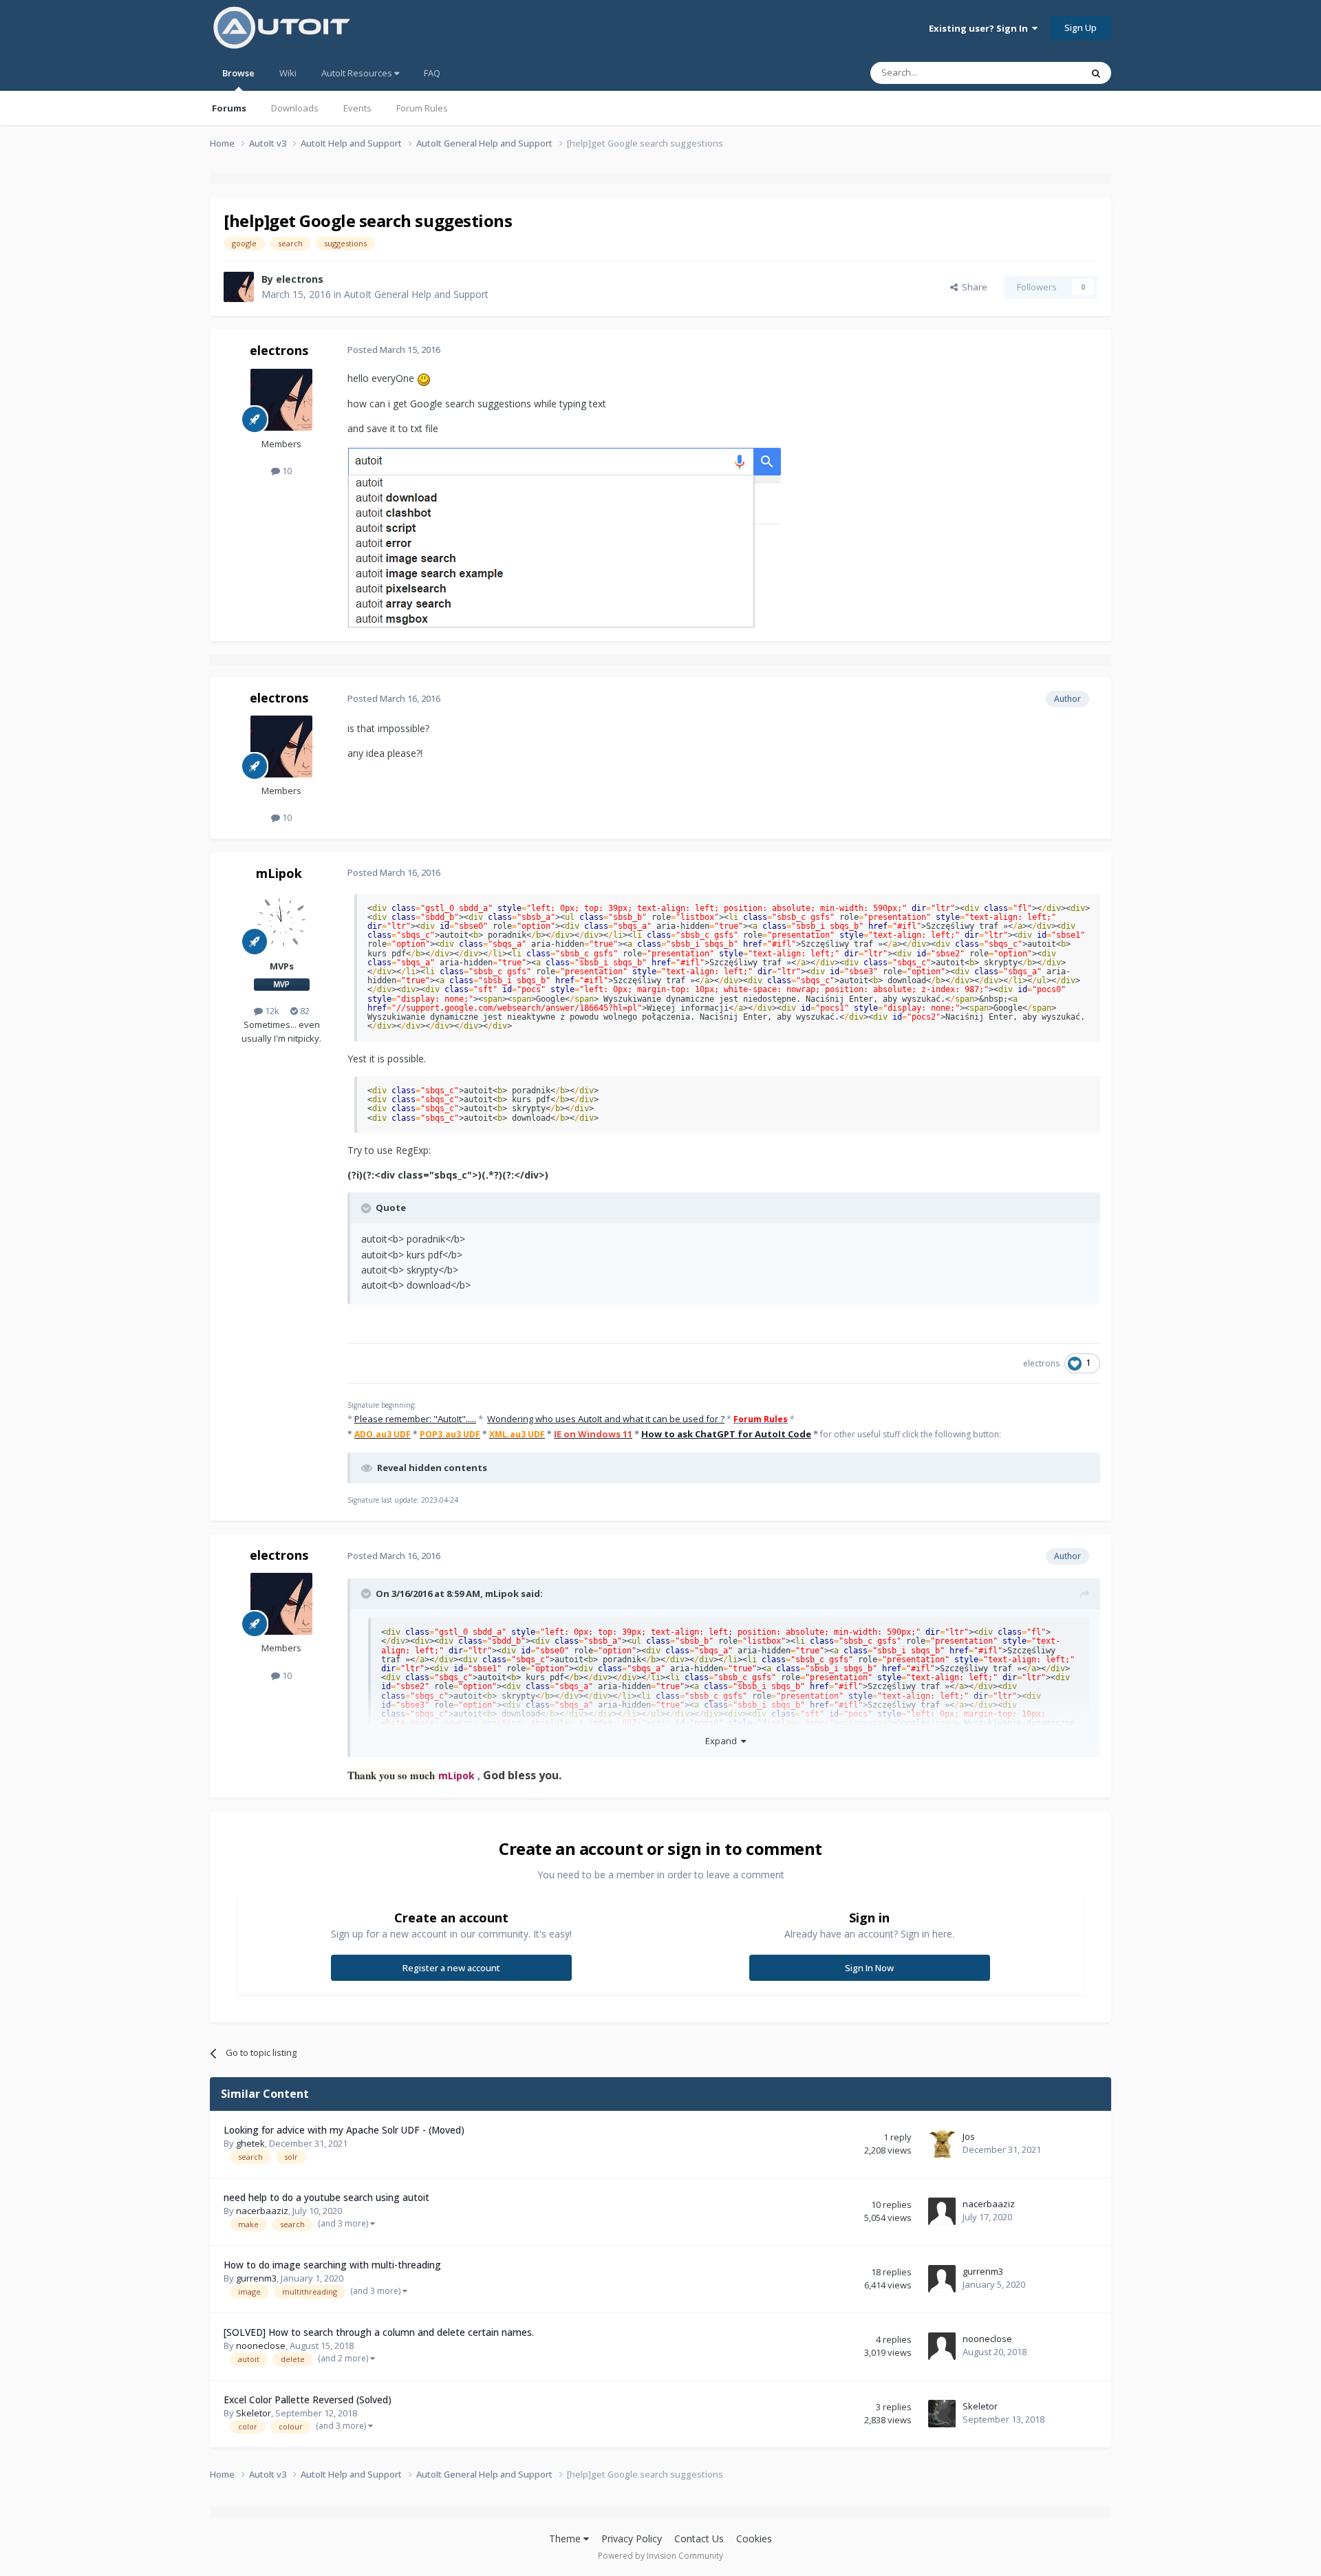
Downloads (295, 108)
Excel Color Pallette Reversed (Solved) (308, 2400)
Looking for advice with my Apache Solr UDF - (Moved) (344, 2130)
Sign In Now (869, 1968)
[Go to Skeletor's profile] (942, 2414)
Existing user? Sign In (980, 28)
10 (286, 471)
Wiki (288, 73)
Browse (238, 73)
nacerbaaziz (262, 2211)
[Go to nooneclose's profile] (942, 2346)
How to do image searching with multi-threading (332, 2265)
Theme (566, 2539)
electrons (300, 279)
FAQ (432, 73)
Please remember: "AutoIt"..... (415, 1419)
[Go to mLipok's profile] (281, 922)
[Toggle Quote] (367, 1208)
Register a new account (451, 1968)
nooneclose (261, 2346)
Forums (229, 108)
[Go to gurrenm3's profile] (942, 2279)
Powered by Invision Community (660, 2556)
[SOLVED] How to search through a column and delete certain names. (379, 2332)
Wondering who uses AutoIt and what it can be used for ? (606, 1419)
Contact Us (699, 2539)
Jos (969, 2136)
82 (304, 1011)
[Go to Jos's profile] (942, 2144)
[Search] (1096, 73)
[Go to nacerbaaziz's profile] (942, 2211)
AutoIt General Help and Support (416, 294)
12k (271, 1011)
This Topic (1042, 73)
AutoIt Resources (358, 73)
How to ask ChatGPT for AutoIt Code (726, 1434)
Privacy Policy (632, 2539)
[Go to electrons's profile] (239, 287)
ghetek (250, 2143)
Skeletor (254, 2413)
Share (973, 287)
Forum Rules (422, 108)
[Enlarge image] (564, 536)
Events (357, 108)
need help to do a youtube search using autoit (326, 2197)
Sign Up (1081, 28)
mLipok (279, 873)
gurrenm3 (256, 2278)
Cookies (754, 2539)
